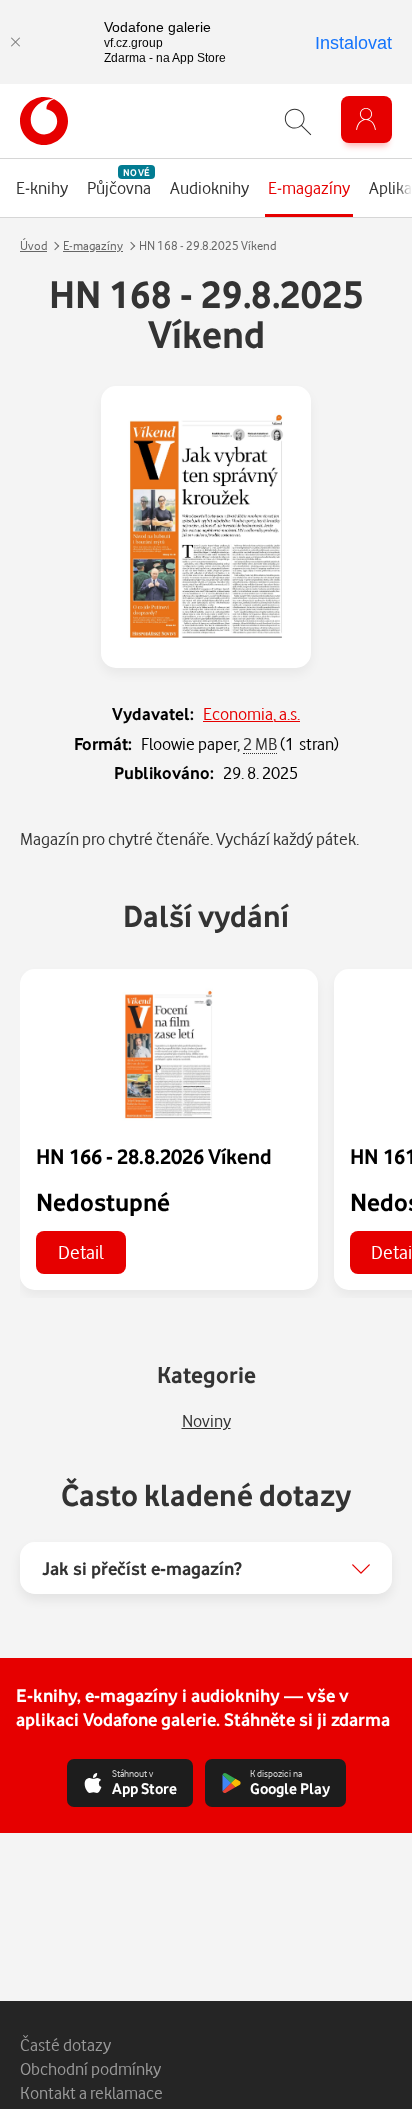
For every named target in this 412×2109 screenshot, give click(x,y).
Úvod (33, 245)
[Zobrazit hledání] (298, 121)
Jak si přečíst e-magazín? (142, 1568)
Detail (81, 1251)
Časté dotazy (65, 2044)
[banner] (44, 121)
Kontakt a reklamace (91, 2092)
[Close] (15, 42)
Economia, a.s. (251, 713)
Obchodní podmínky (90, 2068)
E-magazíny (93, 245)
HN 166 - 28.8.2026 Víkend (154, 1156)
